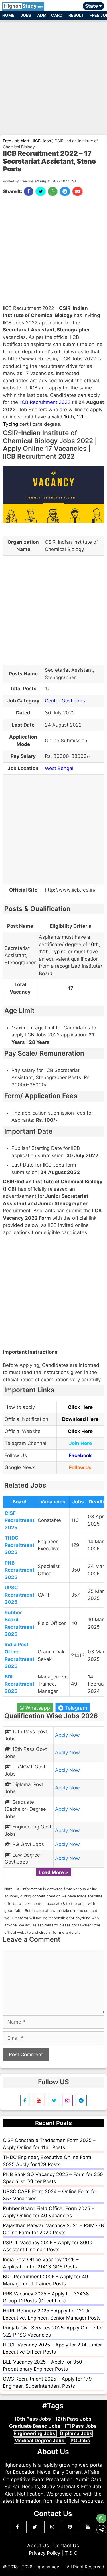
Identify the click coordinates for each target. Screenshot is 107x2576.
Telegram (75, 1708)
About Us (38, 2546)
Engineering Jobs (35, 2433)
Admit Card (50, 15)
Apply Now (67, 1735)
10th (69, 417)
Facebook (80, 1455)
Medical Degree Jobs (40, 2441)
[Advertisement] (53, 75)
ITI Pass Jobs (81, 2426)
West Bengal (59, 768)
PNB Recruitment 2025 (20, 1570)
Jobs (26, 15)
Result (76, 15)
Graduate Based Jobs (35, 2426)
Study (24, 6)
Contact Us (66, 2546)
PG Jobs (80, 2441)
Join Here (80, 1443)
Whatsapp (37, 1708)
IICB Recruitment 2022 (45, 402)
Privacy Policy (45, 2553)
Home (8, 15)
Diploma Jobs (76, 2433)
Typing (10, 424)
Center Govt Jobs (65, 701)
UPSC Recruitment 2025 (20, 1595)
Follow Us (80, 1467)
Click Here (80, 1407)
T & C (71, 2553)
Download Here (80, 1419)
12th (82, 417)
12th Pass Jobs (73, 2419)
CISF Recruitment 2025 (20, 1520)
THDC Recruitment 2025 (20, 1545)
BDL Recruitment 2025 (20, 1684)
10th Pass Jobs (33, 2419)
